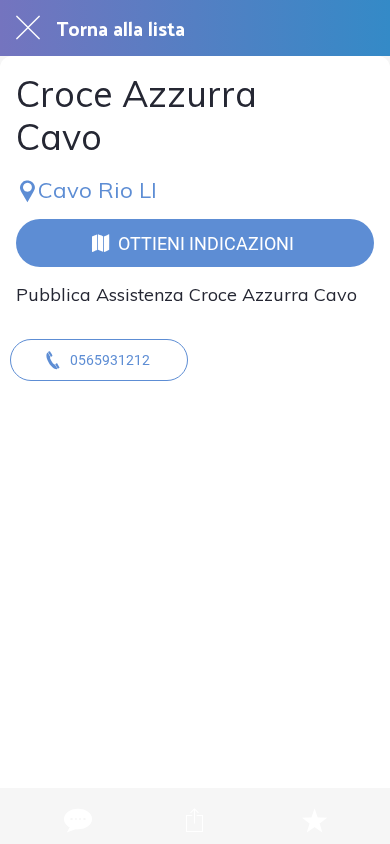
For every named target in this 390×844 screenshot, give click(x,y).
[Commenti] (76, 820)
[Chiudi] (28, 28)
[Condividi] (195, 820)
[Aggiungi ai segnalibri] (314, 820)
